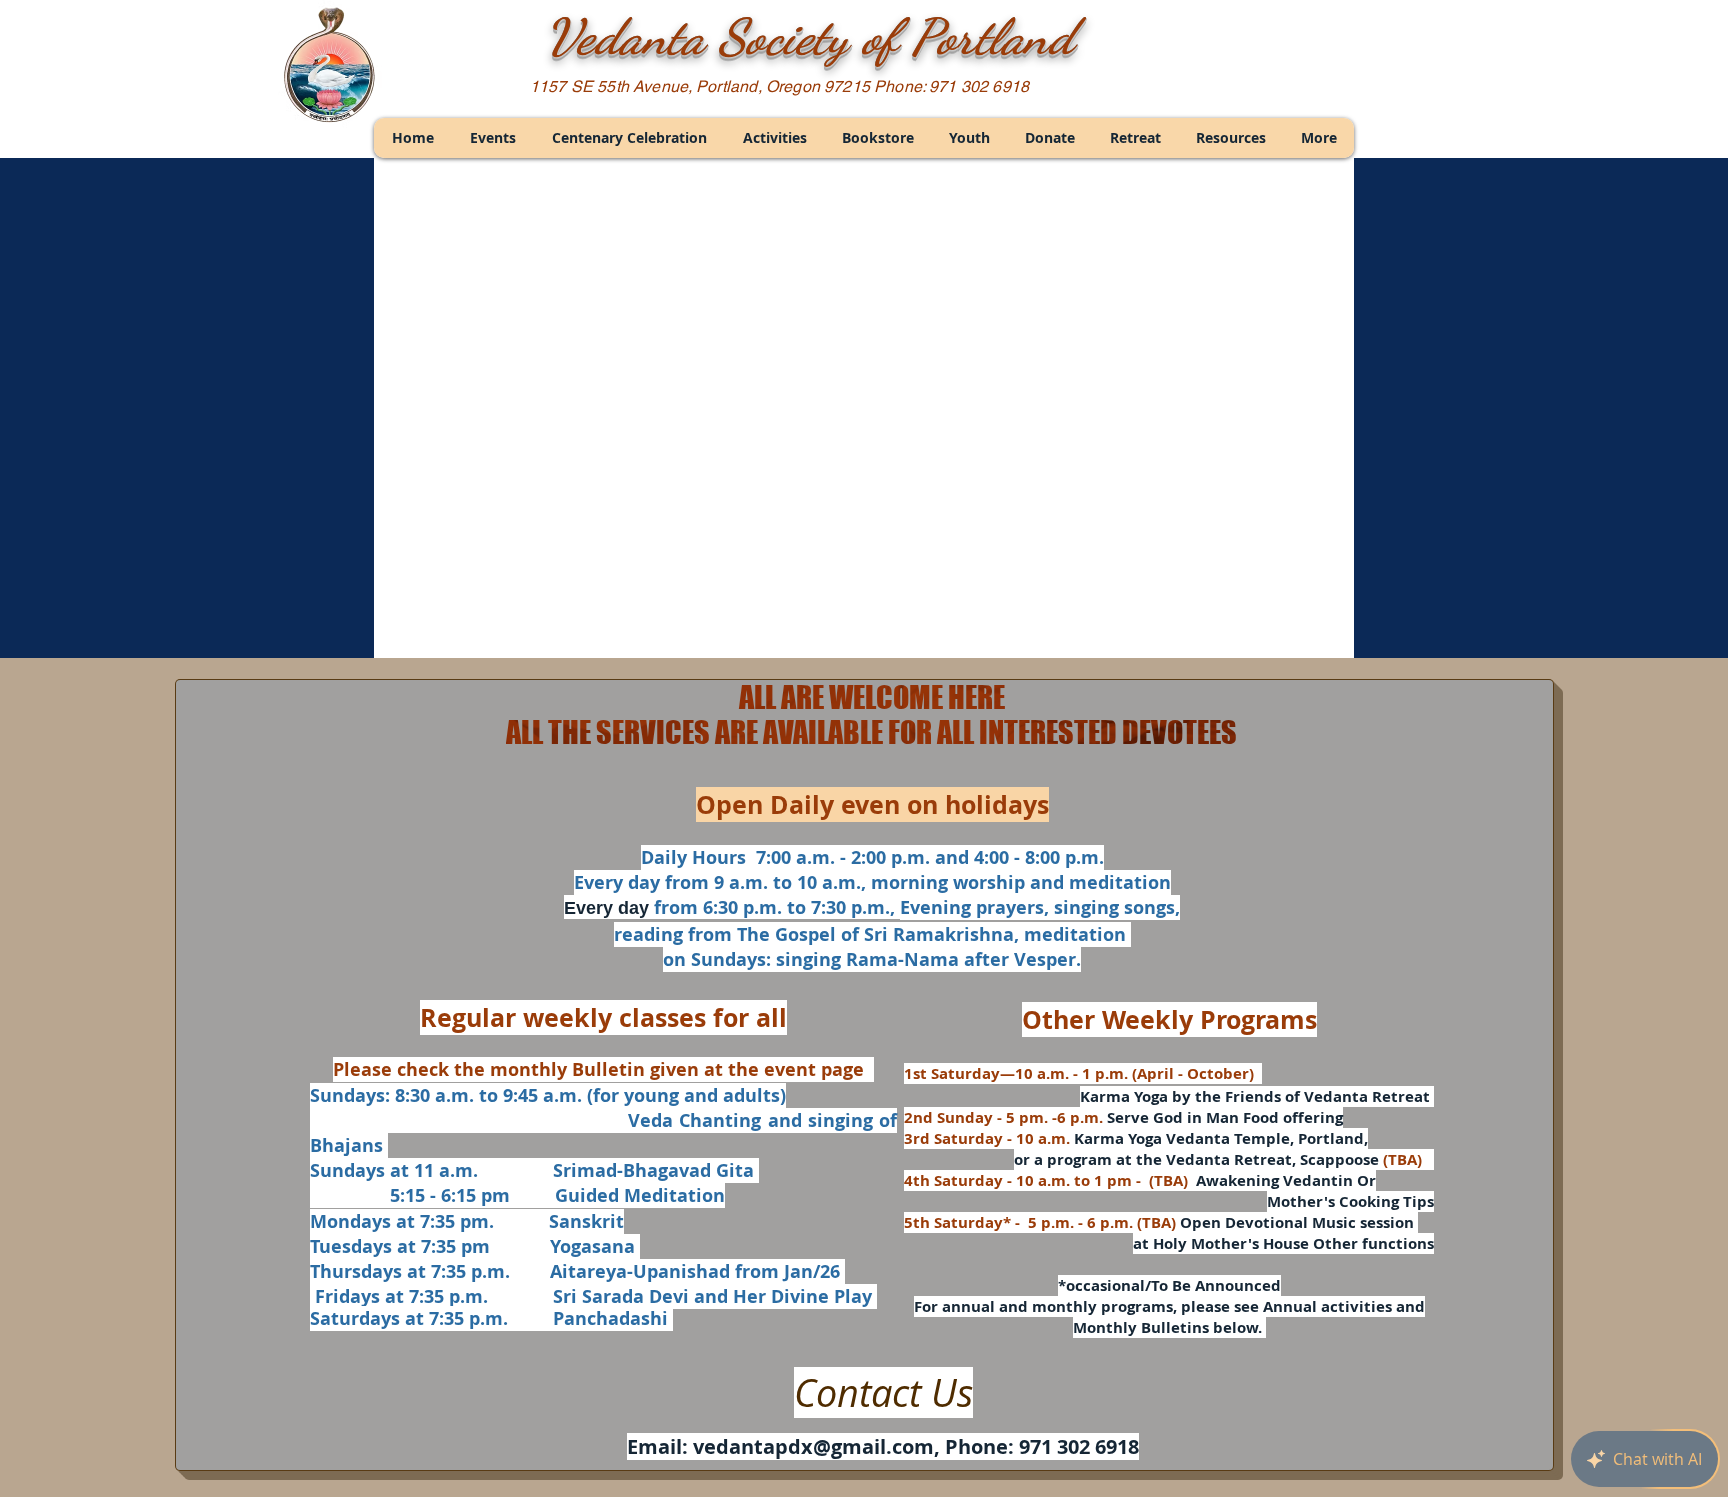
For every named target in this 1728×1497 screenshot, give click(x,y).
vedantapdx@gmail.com (813, 1446)
